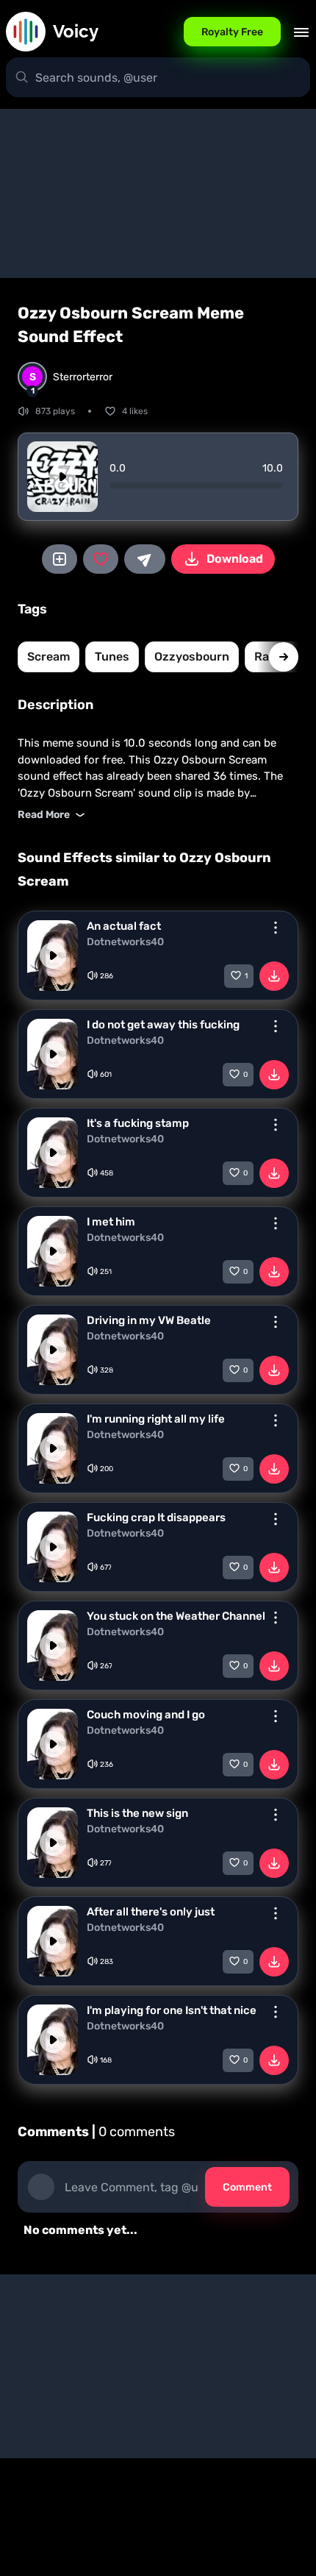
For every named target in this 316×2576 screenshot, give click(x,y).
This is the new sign (137, 1813)
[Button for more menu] (276, 928)
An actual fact (124, 926)
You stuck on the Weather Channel (176, 1616)
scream (49, 657)
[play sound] (62, 477)
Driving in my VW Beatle (149, 1320)
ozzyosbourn (192, 657)
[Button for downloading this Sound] (274, 976)
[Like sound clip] (101, 559)
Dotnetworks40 (125, 942)
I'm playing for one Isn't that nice (172, 2010)
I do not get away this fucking (163, 1025)
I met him (111, 1222)
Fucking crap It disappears (156, 1518)
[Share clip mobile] (145, 559)
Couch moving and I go (146, 1715)
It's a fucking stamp (138, 1123)
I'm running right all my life (156, 1419)
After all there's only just (151, 1912)
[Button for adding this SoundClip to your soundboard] (60, 559)
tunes (112, 657)
